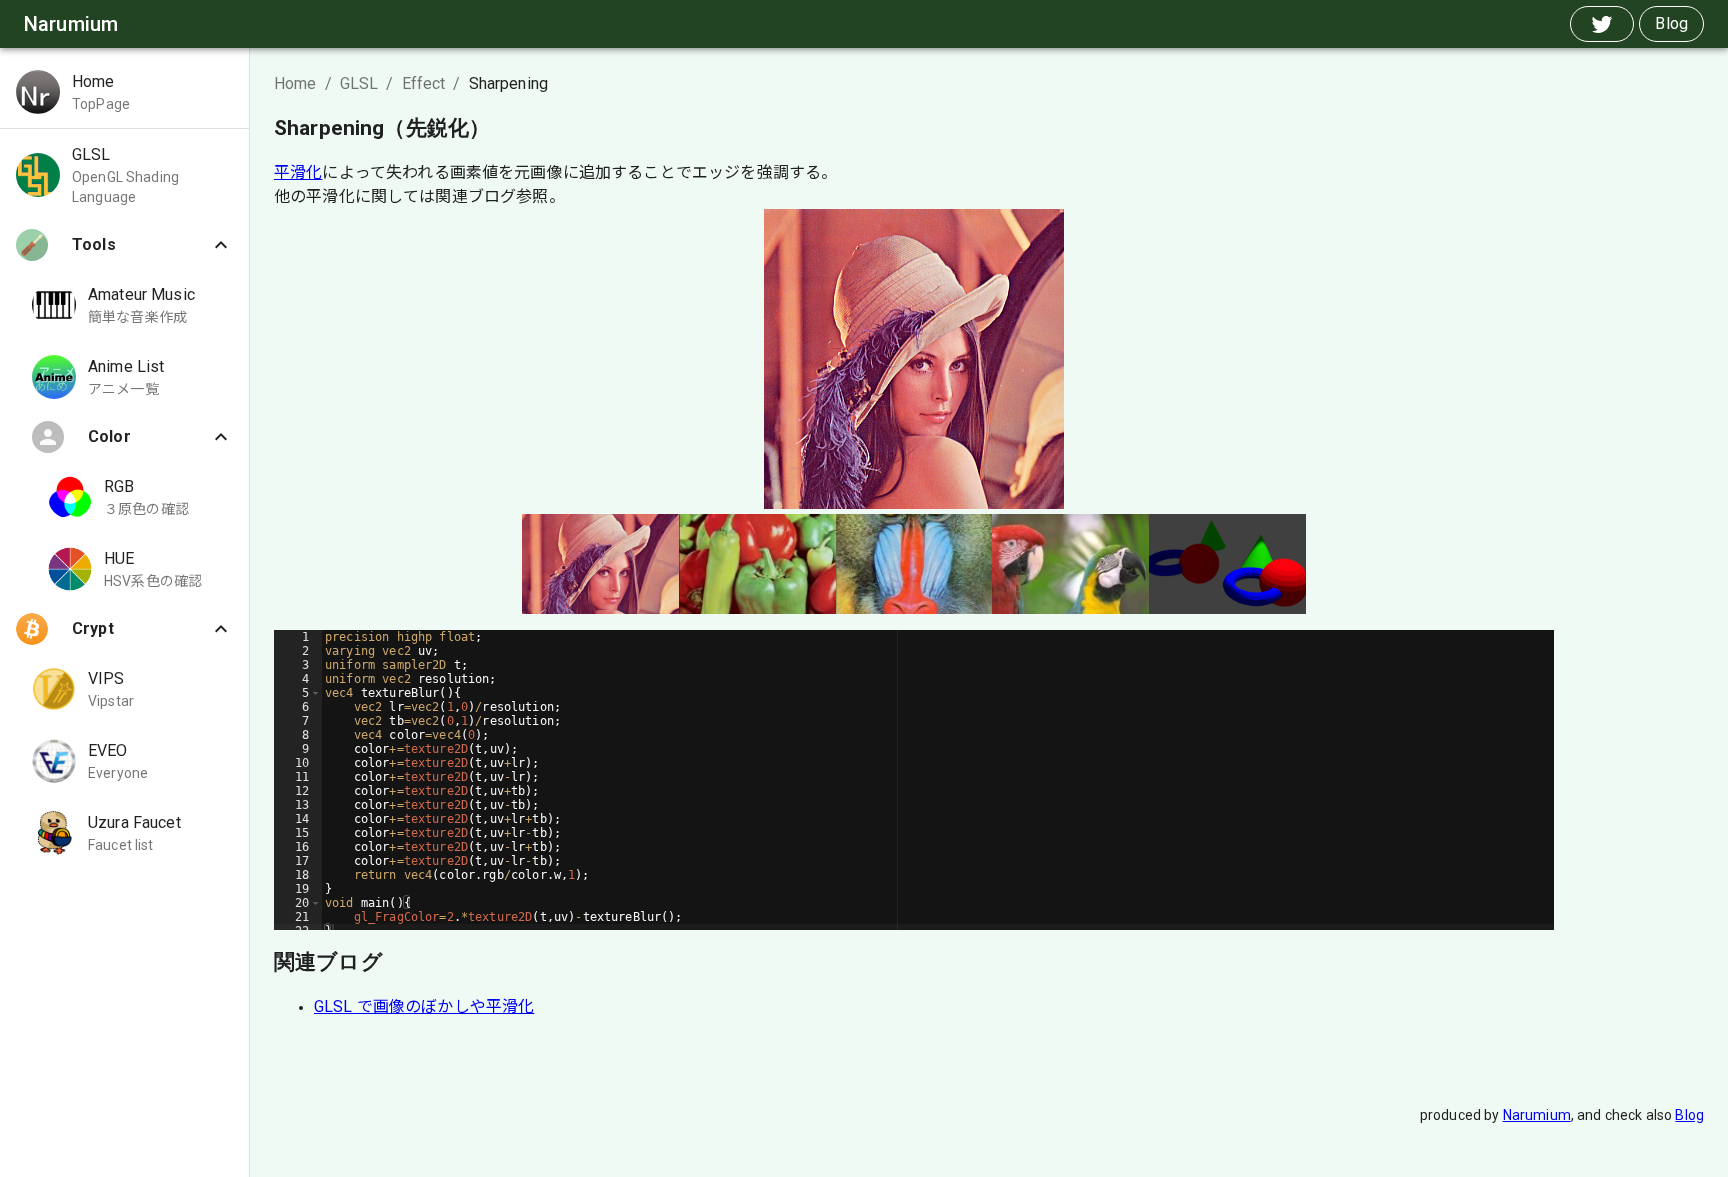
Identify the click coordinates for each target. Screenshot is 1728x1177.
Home (295, 83)
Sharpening (509, 83)
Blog (1689, 1115)
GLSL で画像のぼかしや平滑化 (424, 1006)
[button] (124, 92)
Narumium (1537, 1115)
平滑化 (298, 172)
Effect (424, 83)
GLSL (359, 83)
